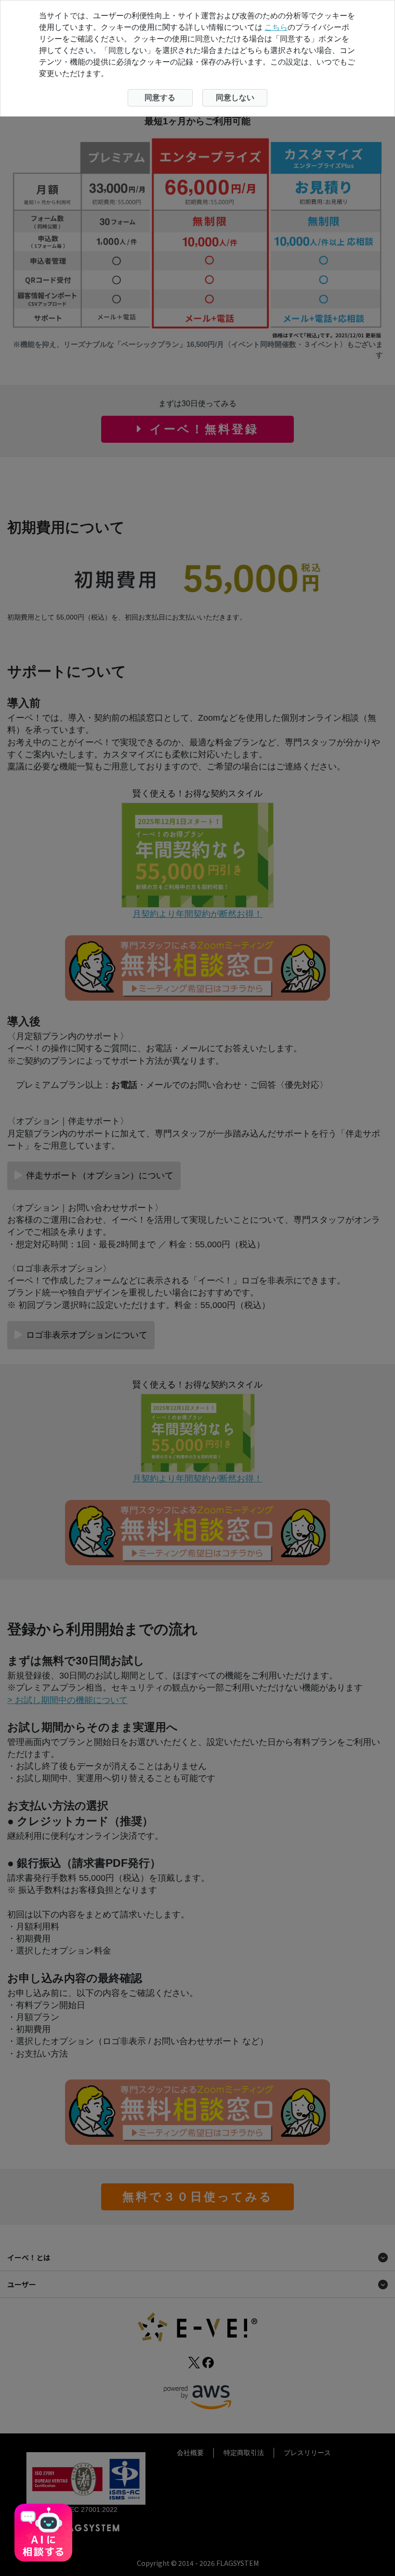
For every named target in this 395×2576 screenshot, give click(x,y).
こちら (276, 27)
